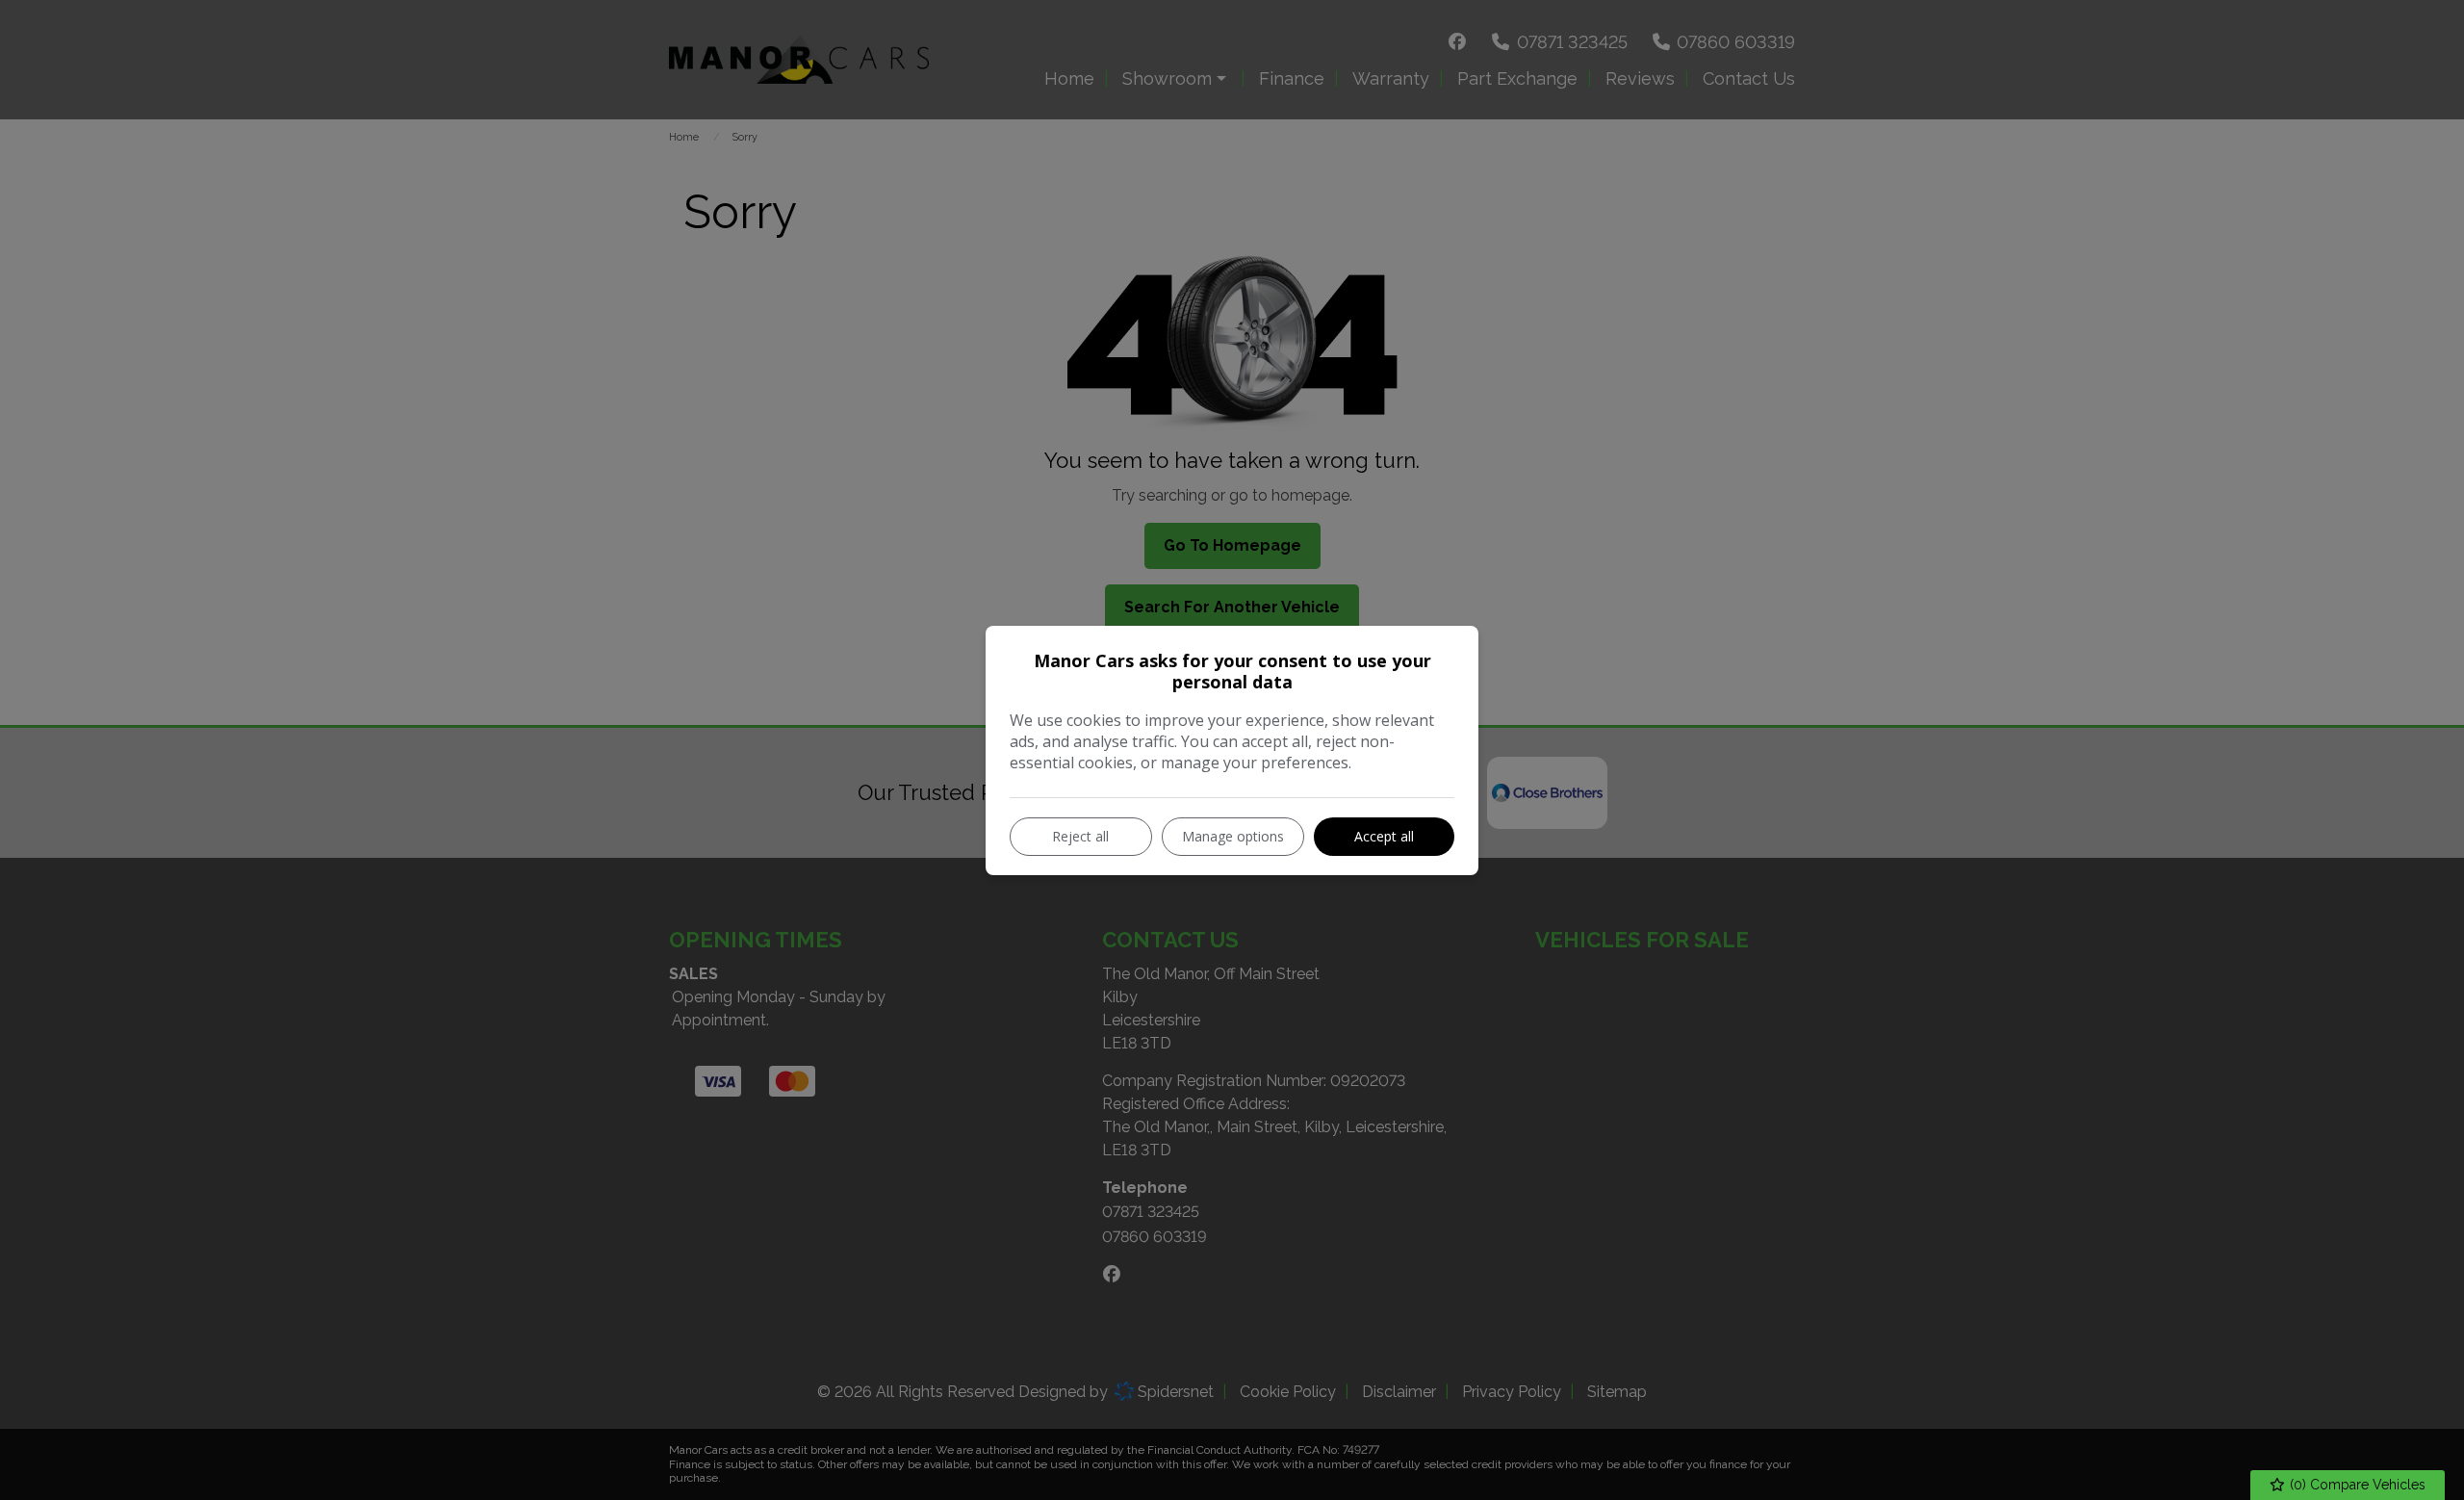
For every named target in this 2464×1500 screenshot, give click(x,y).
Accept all (1384, 836)
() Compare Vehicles (2356, 1485)
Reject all (1080, 836)
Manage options (1233, 836)
